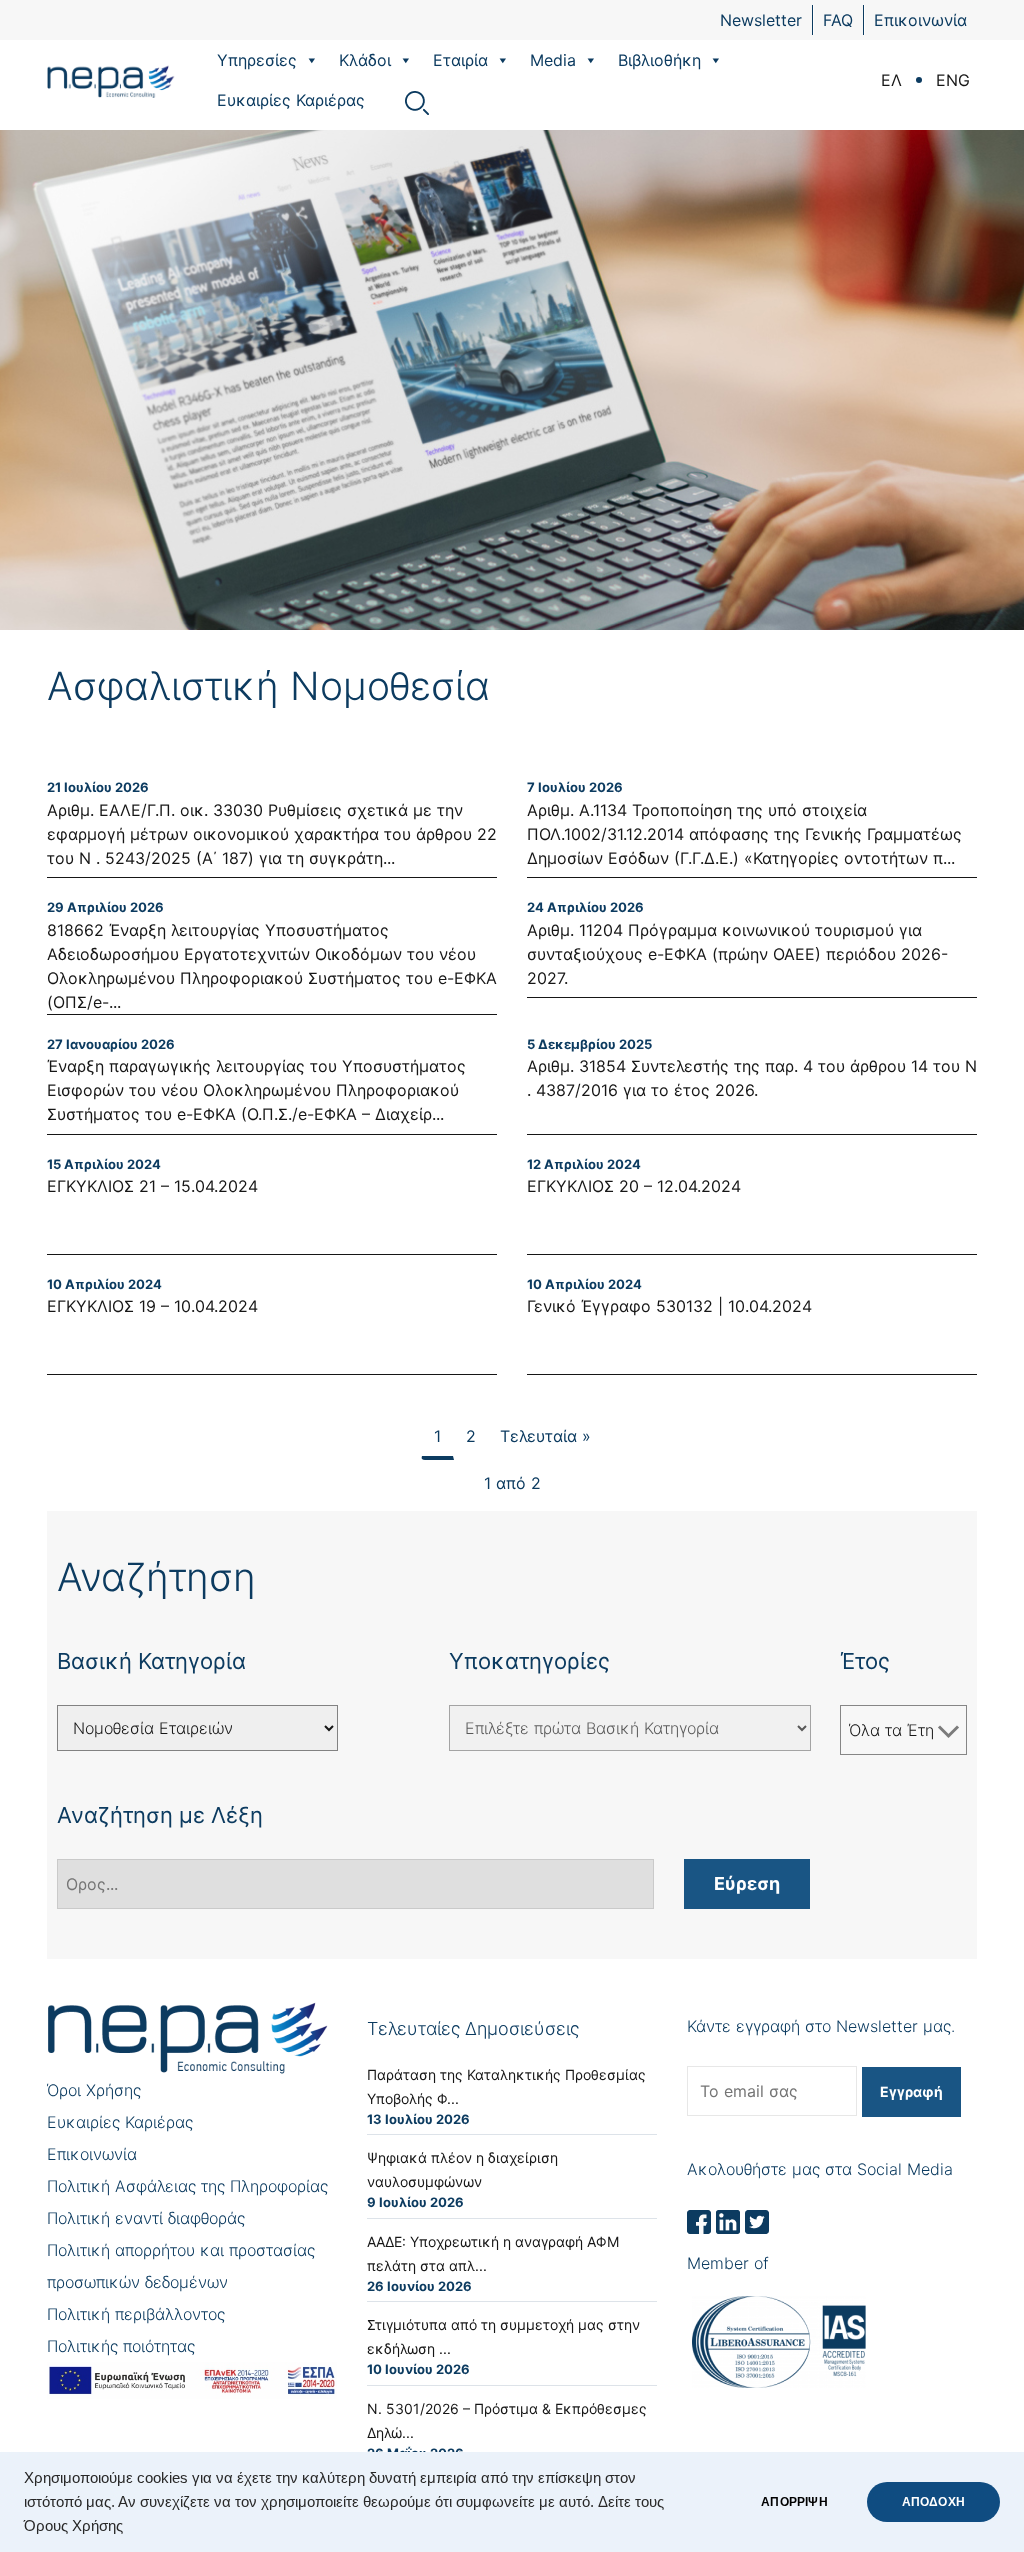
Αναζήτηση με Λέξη (160, 1815)
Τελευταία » (545, 1436)
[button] (311, 60)
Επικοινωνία (920, 20)
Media (553, 60)
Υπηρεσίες (257, 60)
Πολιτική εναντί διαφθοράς (146, 2218)
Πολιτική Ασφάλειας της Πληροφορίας (187, 2186)
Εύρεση (747, 1883)
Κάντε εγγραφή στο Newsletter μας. (821, 2026)
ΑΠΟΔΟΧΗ (933, 2502)
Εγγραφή (911, 2091)
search (417, 103)
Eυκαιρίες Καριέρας (291, 100)
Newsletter (761, 20)
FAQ (838, 20)
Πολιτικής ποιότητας (121, 2346)
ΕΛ (891, 80)
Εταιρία (460, 60)
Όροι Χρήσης (94, 2090)
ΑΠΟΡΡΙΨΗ (794, 2502)
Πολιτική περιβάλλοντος (136, 2314)
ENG (953, 80)
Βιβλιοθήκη (659, 60)
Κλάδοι (365, 60)
